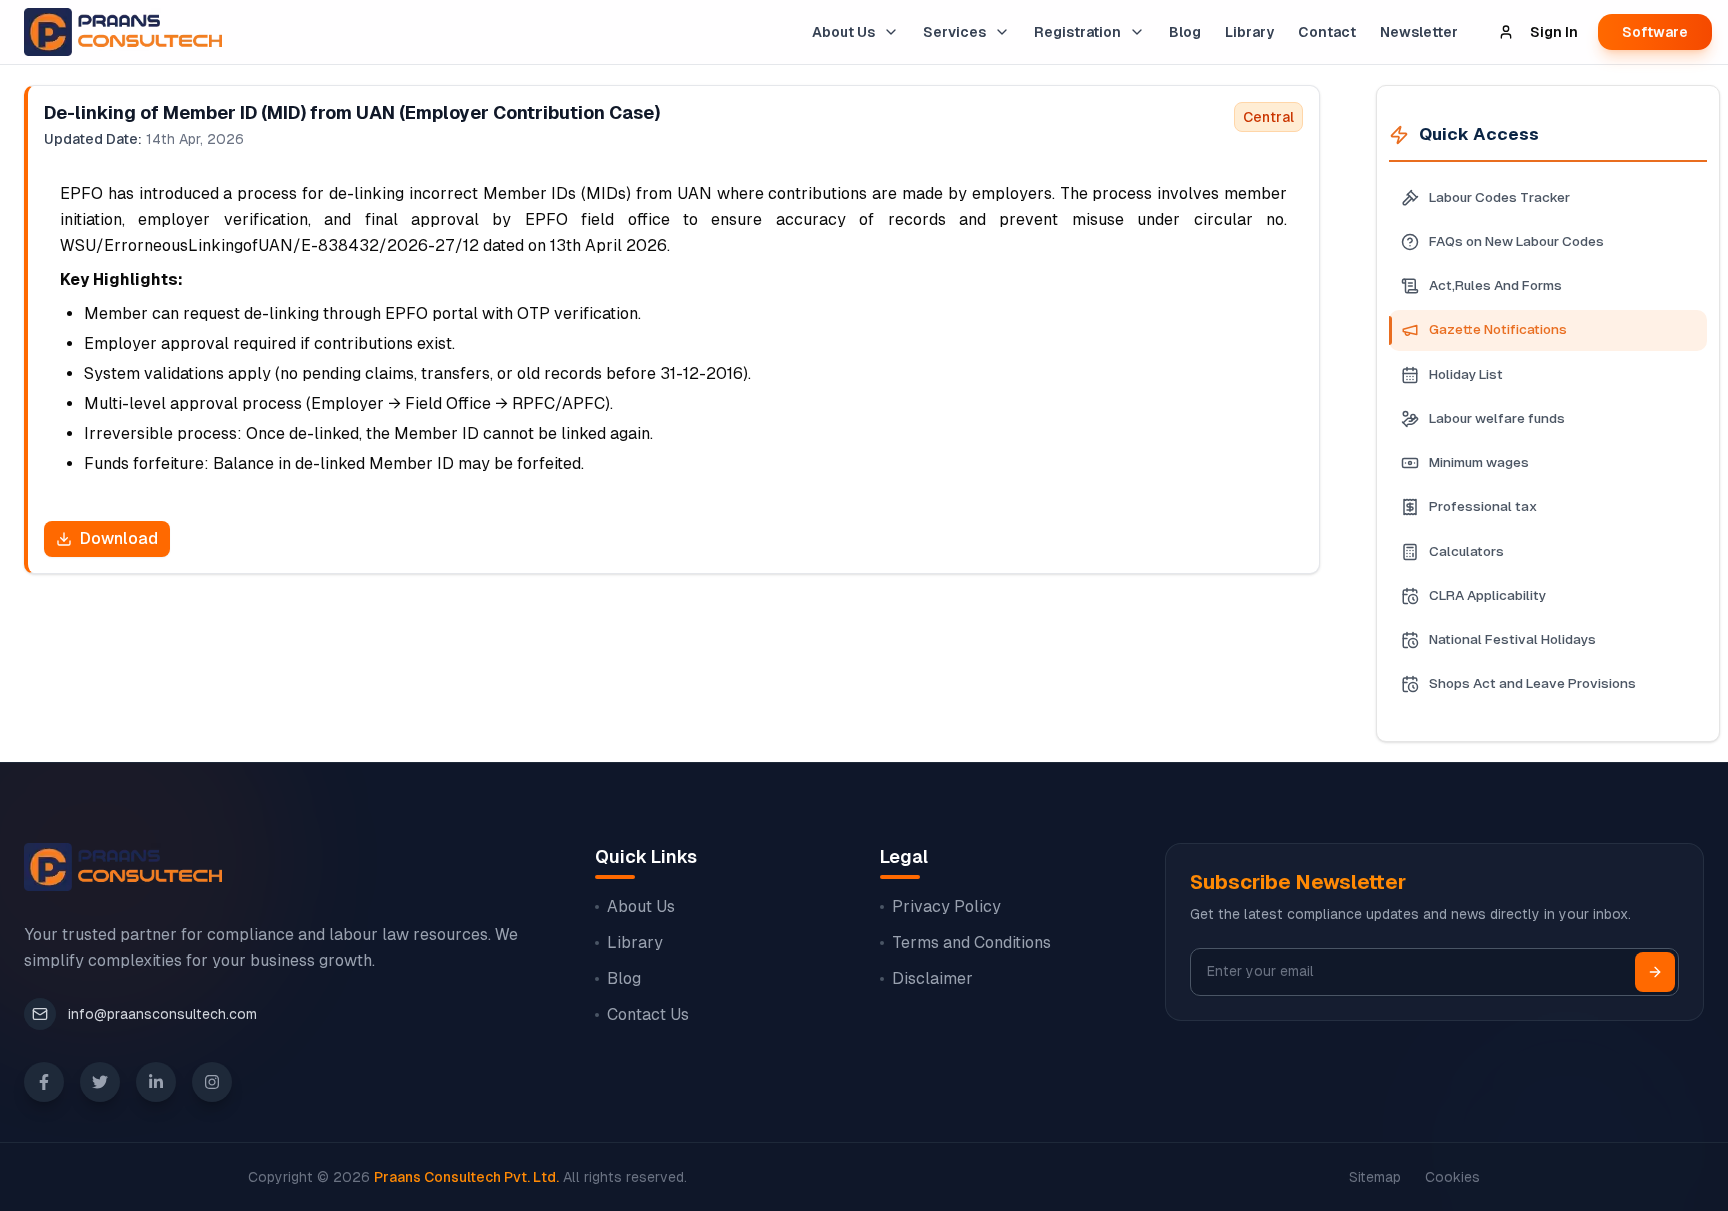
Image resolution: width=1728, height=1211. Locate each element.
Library (1249, 32)
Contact (1327, 32)
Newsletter (1419, 32)
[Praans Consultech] (123, 867)
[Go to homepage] (119, 32)
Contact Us (648, 1014)
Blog (1185, 32)
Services (954, 32)
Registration (1077, 32)
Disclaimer (932, 978)
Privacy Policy (946, 906)
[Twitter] (100, 1082)
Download (119, 538)
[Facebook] (44, 1082)
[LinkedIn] (156, 1082)
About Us (843, 32)
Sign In (1554, 32)
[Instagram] (212, 1082)
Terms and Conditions (971, 942)
